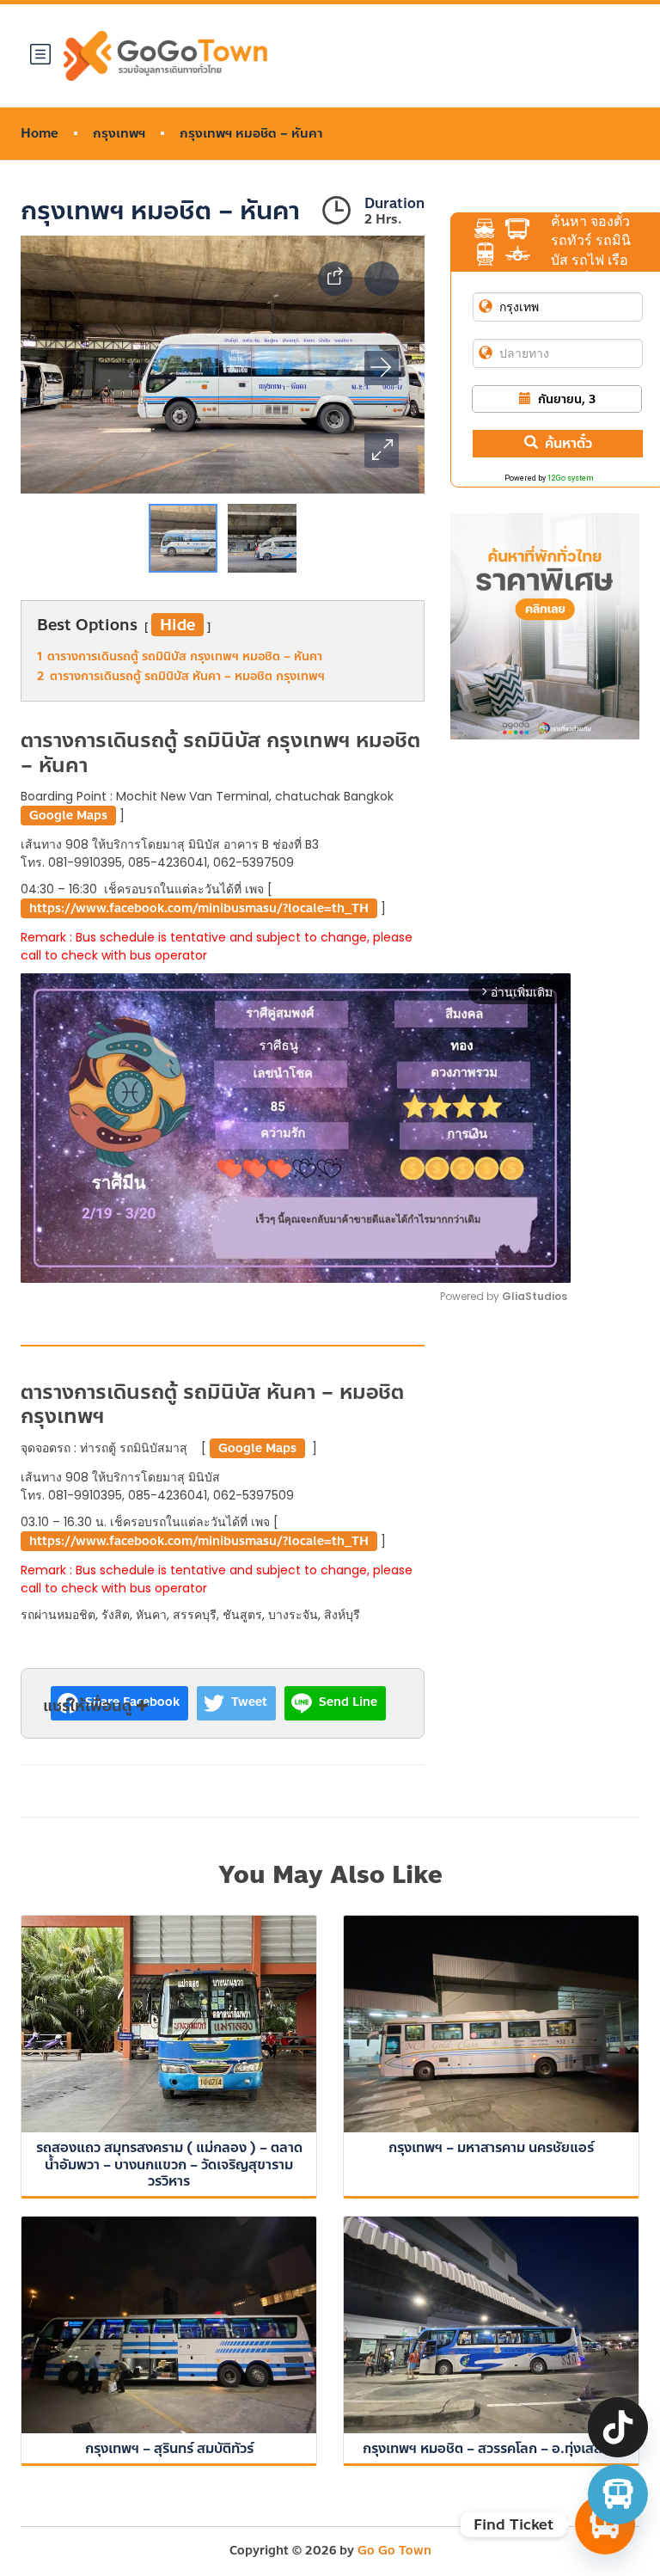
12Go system (571, 478)
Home (40, 134)
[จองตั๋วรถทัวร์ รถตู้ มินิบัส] (618, 2494)
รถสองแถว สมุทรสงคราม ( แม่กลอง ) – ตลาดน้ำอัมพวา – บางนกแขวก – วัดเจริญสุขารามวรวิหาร (169, 2164)
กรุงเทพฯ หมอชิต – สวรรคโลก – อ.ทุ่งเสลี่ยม (491, 2448)
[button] (382, 451)
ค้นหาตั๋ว (568, 443)
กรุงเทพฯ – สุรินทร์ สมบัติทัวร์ (169, 2448)
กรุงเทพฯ (119, 134)
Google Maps (68, 816)
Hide (177, 625)
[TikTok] (618, 2427)
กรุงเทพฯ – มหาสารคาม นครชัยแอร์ (491, 2147)
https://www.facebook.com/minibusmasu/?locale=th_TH (199, 908)
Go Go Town (394, 2551)
